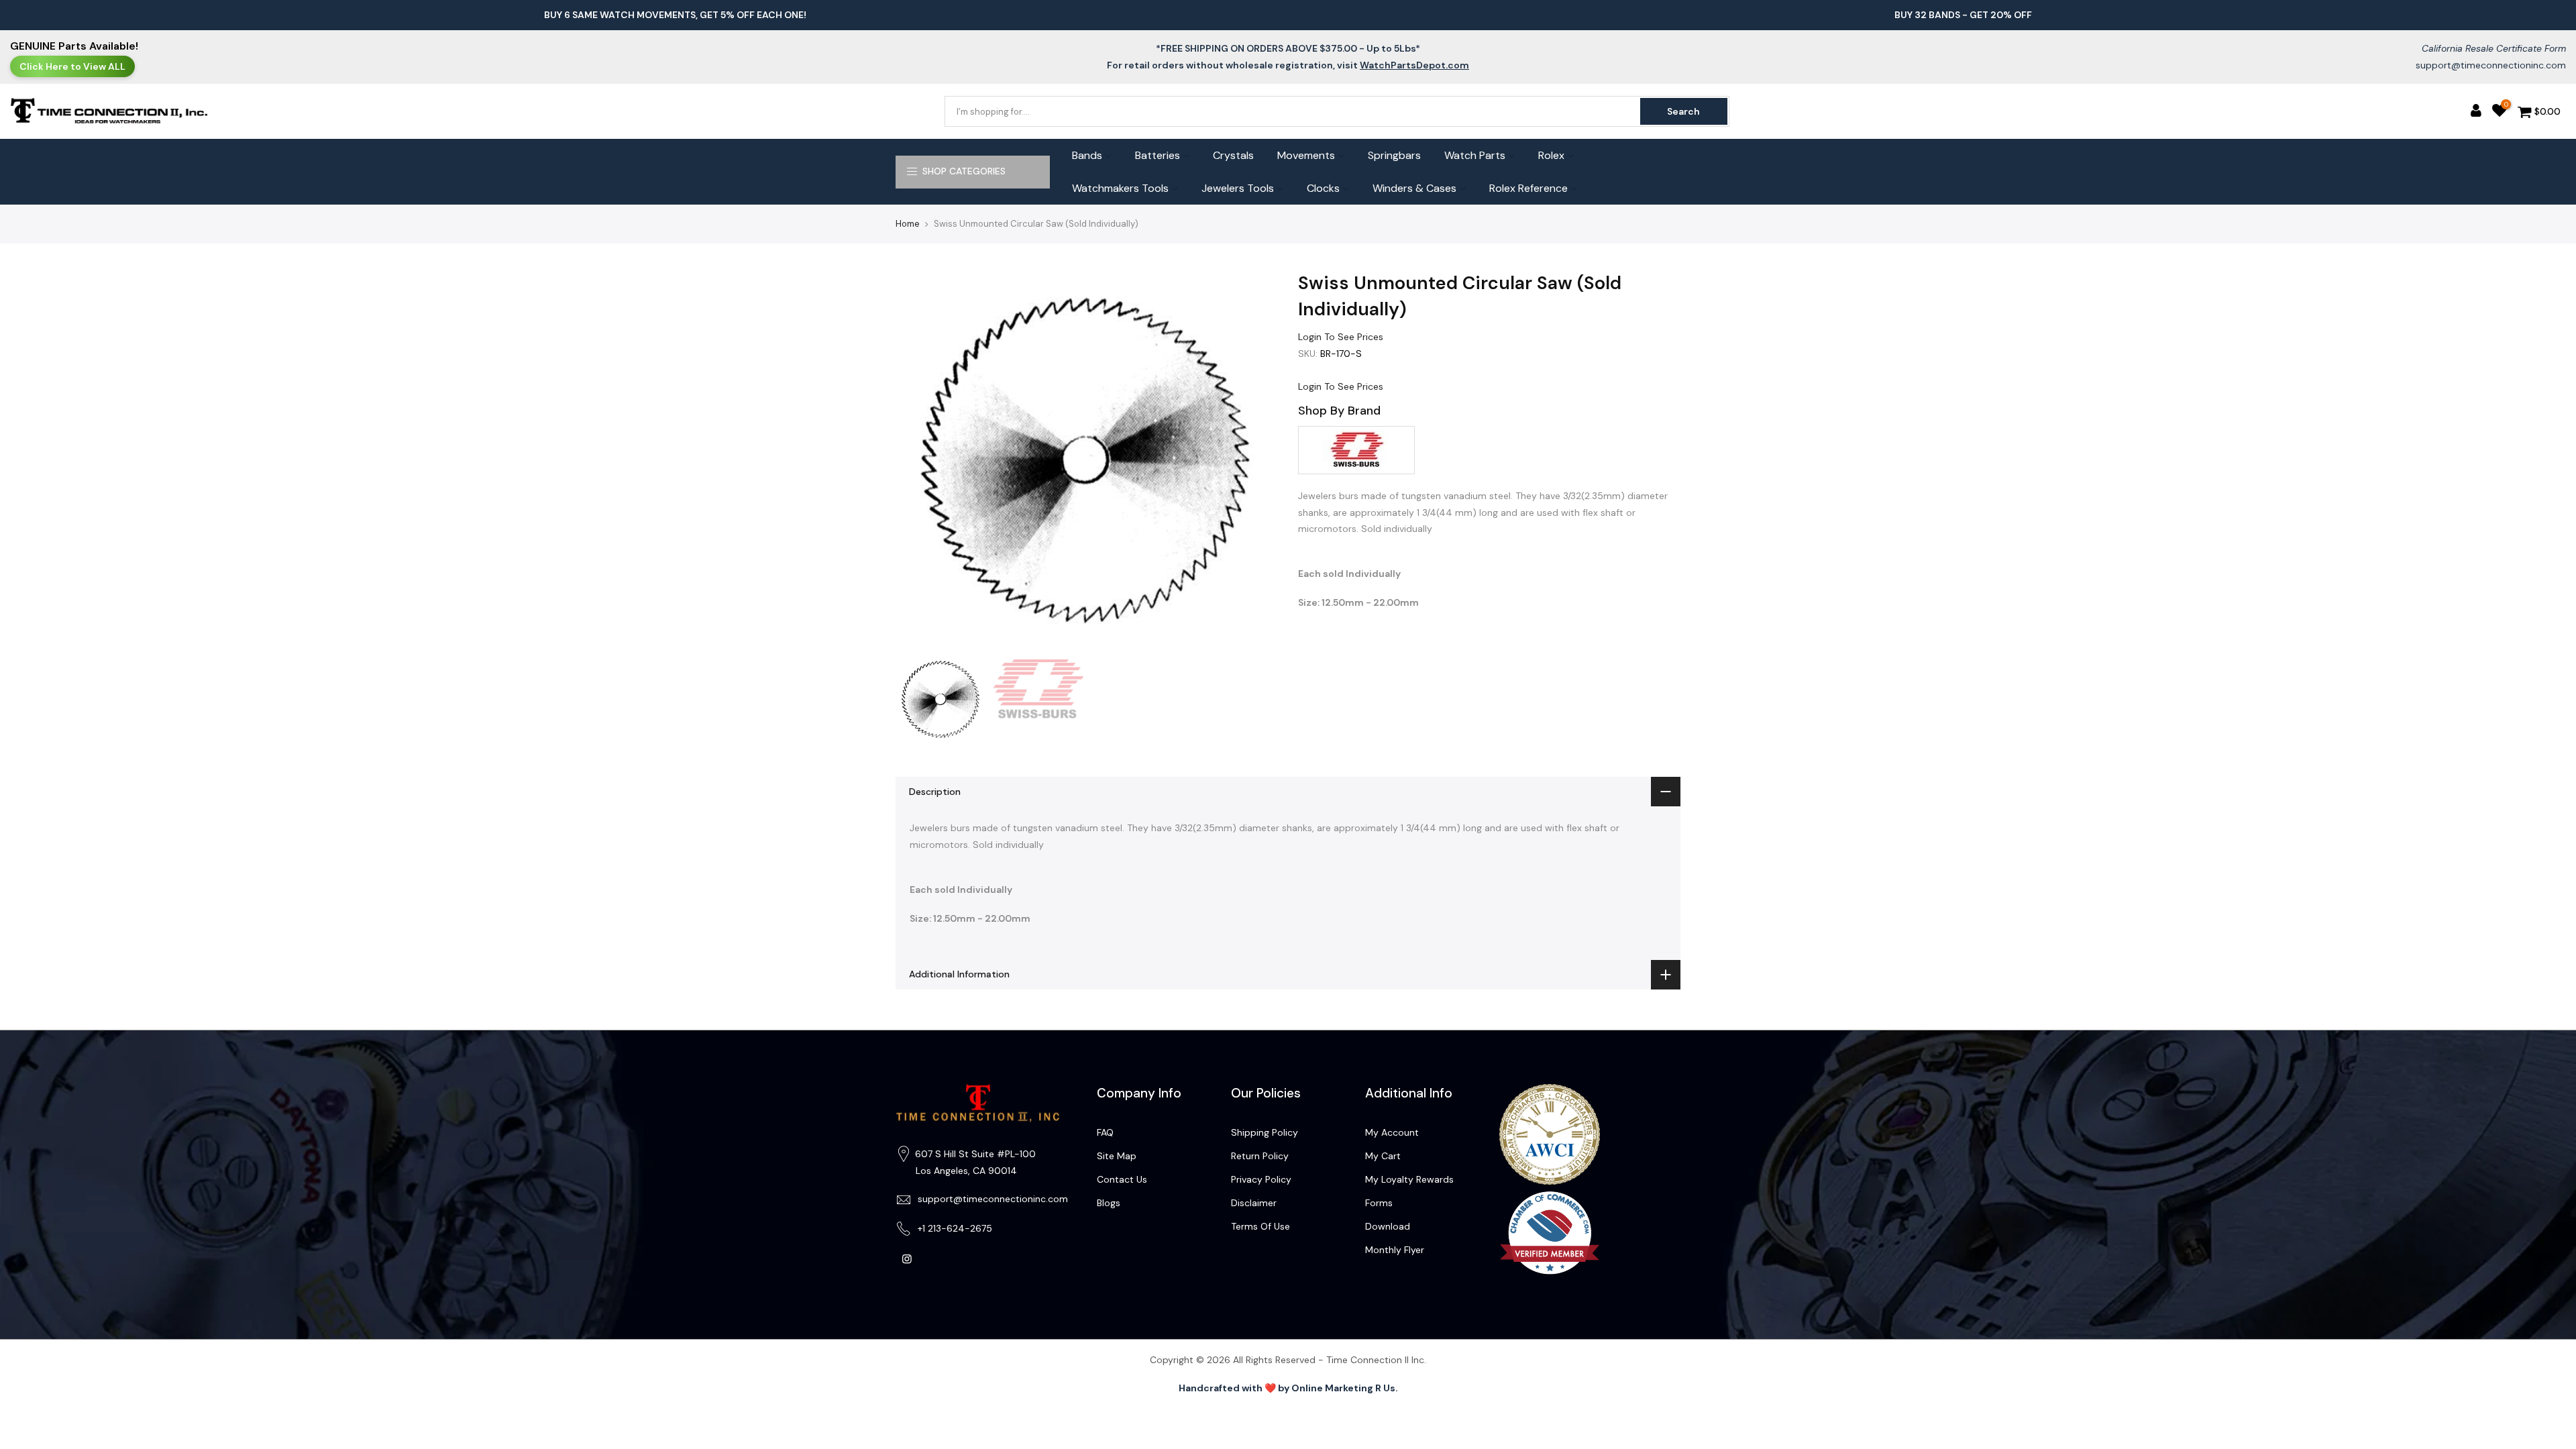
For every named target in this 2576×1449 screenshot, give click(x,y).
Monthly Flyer (1395, 1250)
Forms (1379, 1203)
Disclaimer (1254, 1203)
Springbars (1394, 155)
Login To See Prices (1341, 337)
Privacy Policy (1261, 1179)
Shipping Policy (1265, 1132)
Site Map (1117, 1156)
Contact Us (1122, 1179)
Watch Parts (1475, 155)
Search (1683, 111)
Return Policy (1260, 1156)
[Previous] (919, 462)
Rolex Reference (1528, 188)
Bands (1087, 155)
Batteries (1158, 155)
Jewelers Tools (1238, 188)
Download (1388, 1226)
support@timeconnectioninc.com (2491, 65)
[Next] (1254, 462)
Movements (1306, 155)
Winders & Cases (1414, 188)
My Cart (1383, 1156)
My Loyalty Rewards (1409, 1179)
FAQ (1105, 1132)
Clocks (1323, 188)
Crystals (1233, 155)
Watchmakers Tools (1120, 188)
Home (908, 224)
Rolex (1551, 155)
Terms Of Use (1260, 1226)
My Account (1392, 1132)
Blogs (1109, 1203)
